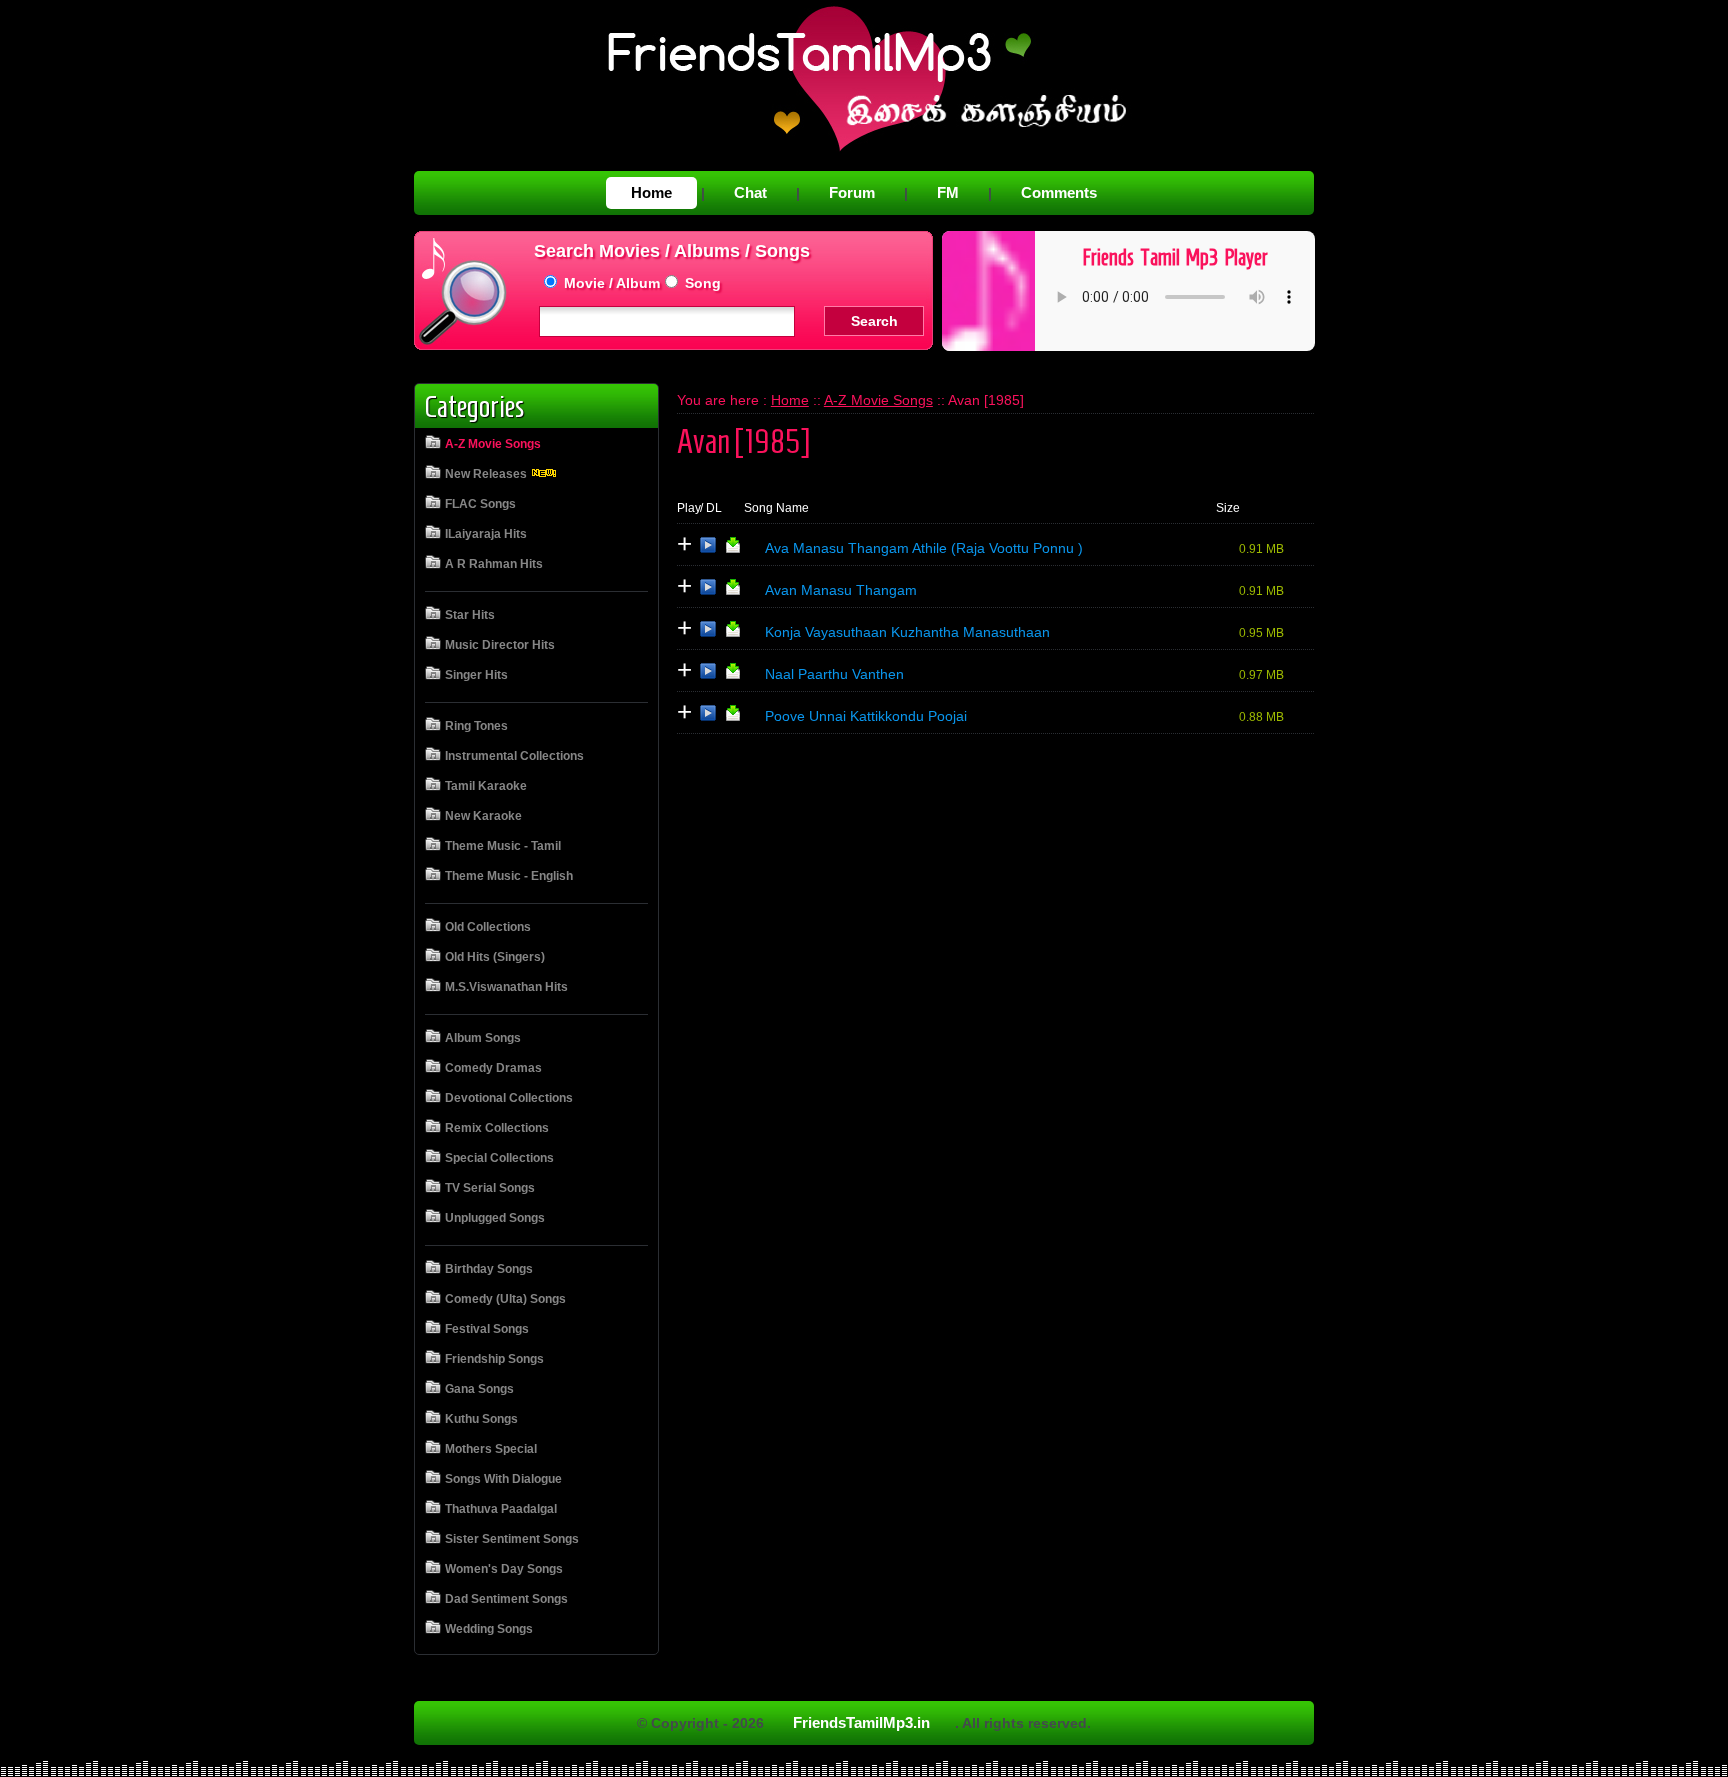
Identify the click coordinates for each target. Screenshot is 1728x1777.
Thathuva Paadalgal (501, 1509)
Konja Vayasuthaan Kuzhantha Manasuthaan (907, 632)
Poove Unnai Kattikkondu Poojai (866, 716)
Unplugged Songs (495, 1218)
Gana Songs (479, 1389)
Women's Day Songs (504, 1569)
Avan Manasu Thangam (841, 590)
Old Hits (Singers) (495, 957)
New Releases (487, 474)
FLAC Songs (480, 504)
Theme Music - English (509, 876)
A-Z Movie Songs (493, 444)
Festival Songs (487, 1329)
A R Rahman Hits (494, 564)
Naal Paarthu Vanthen (834, 674)
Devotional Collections (509, 1098)
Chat (750, 192)
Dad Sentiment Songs (506, 1599)
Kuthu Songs (481, 1419)
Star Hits (470, 615)
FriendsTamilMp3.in (861, 1722)
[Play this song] (708, 549)
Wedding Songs (489, 1629)
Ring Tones (476, 726)
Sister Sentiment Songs (512, 1539)
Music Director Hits (500, 645)
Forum (852, 192)
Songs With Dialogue (503, 1479)
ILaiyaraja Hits (486, 534)
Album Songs (483, 1038)
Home (651, 192)
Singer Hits (476, 675)
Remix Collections (497, 1128)
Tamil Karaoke (486, 786)
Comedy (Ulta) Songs (505, 1299)
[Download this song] (733, 549)
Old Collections (488, 927)
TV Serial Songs (490, 1188)
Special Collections (499, 1158)
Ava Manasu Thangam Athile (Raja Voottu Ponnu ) (924, 548)
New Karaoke (483, 816)
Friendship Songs (494, 1359)
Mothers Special (491, 1449)
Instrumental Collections (514, 756)
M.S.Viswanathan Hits (506, 987)
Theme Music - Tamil (503, 846)
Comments (1059, 192)
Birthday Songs (489, 1269)
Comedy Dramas (493, 1068)
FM (948, 192)
